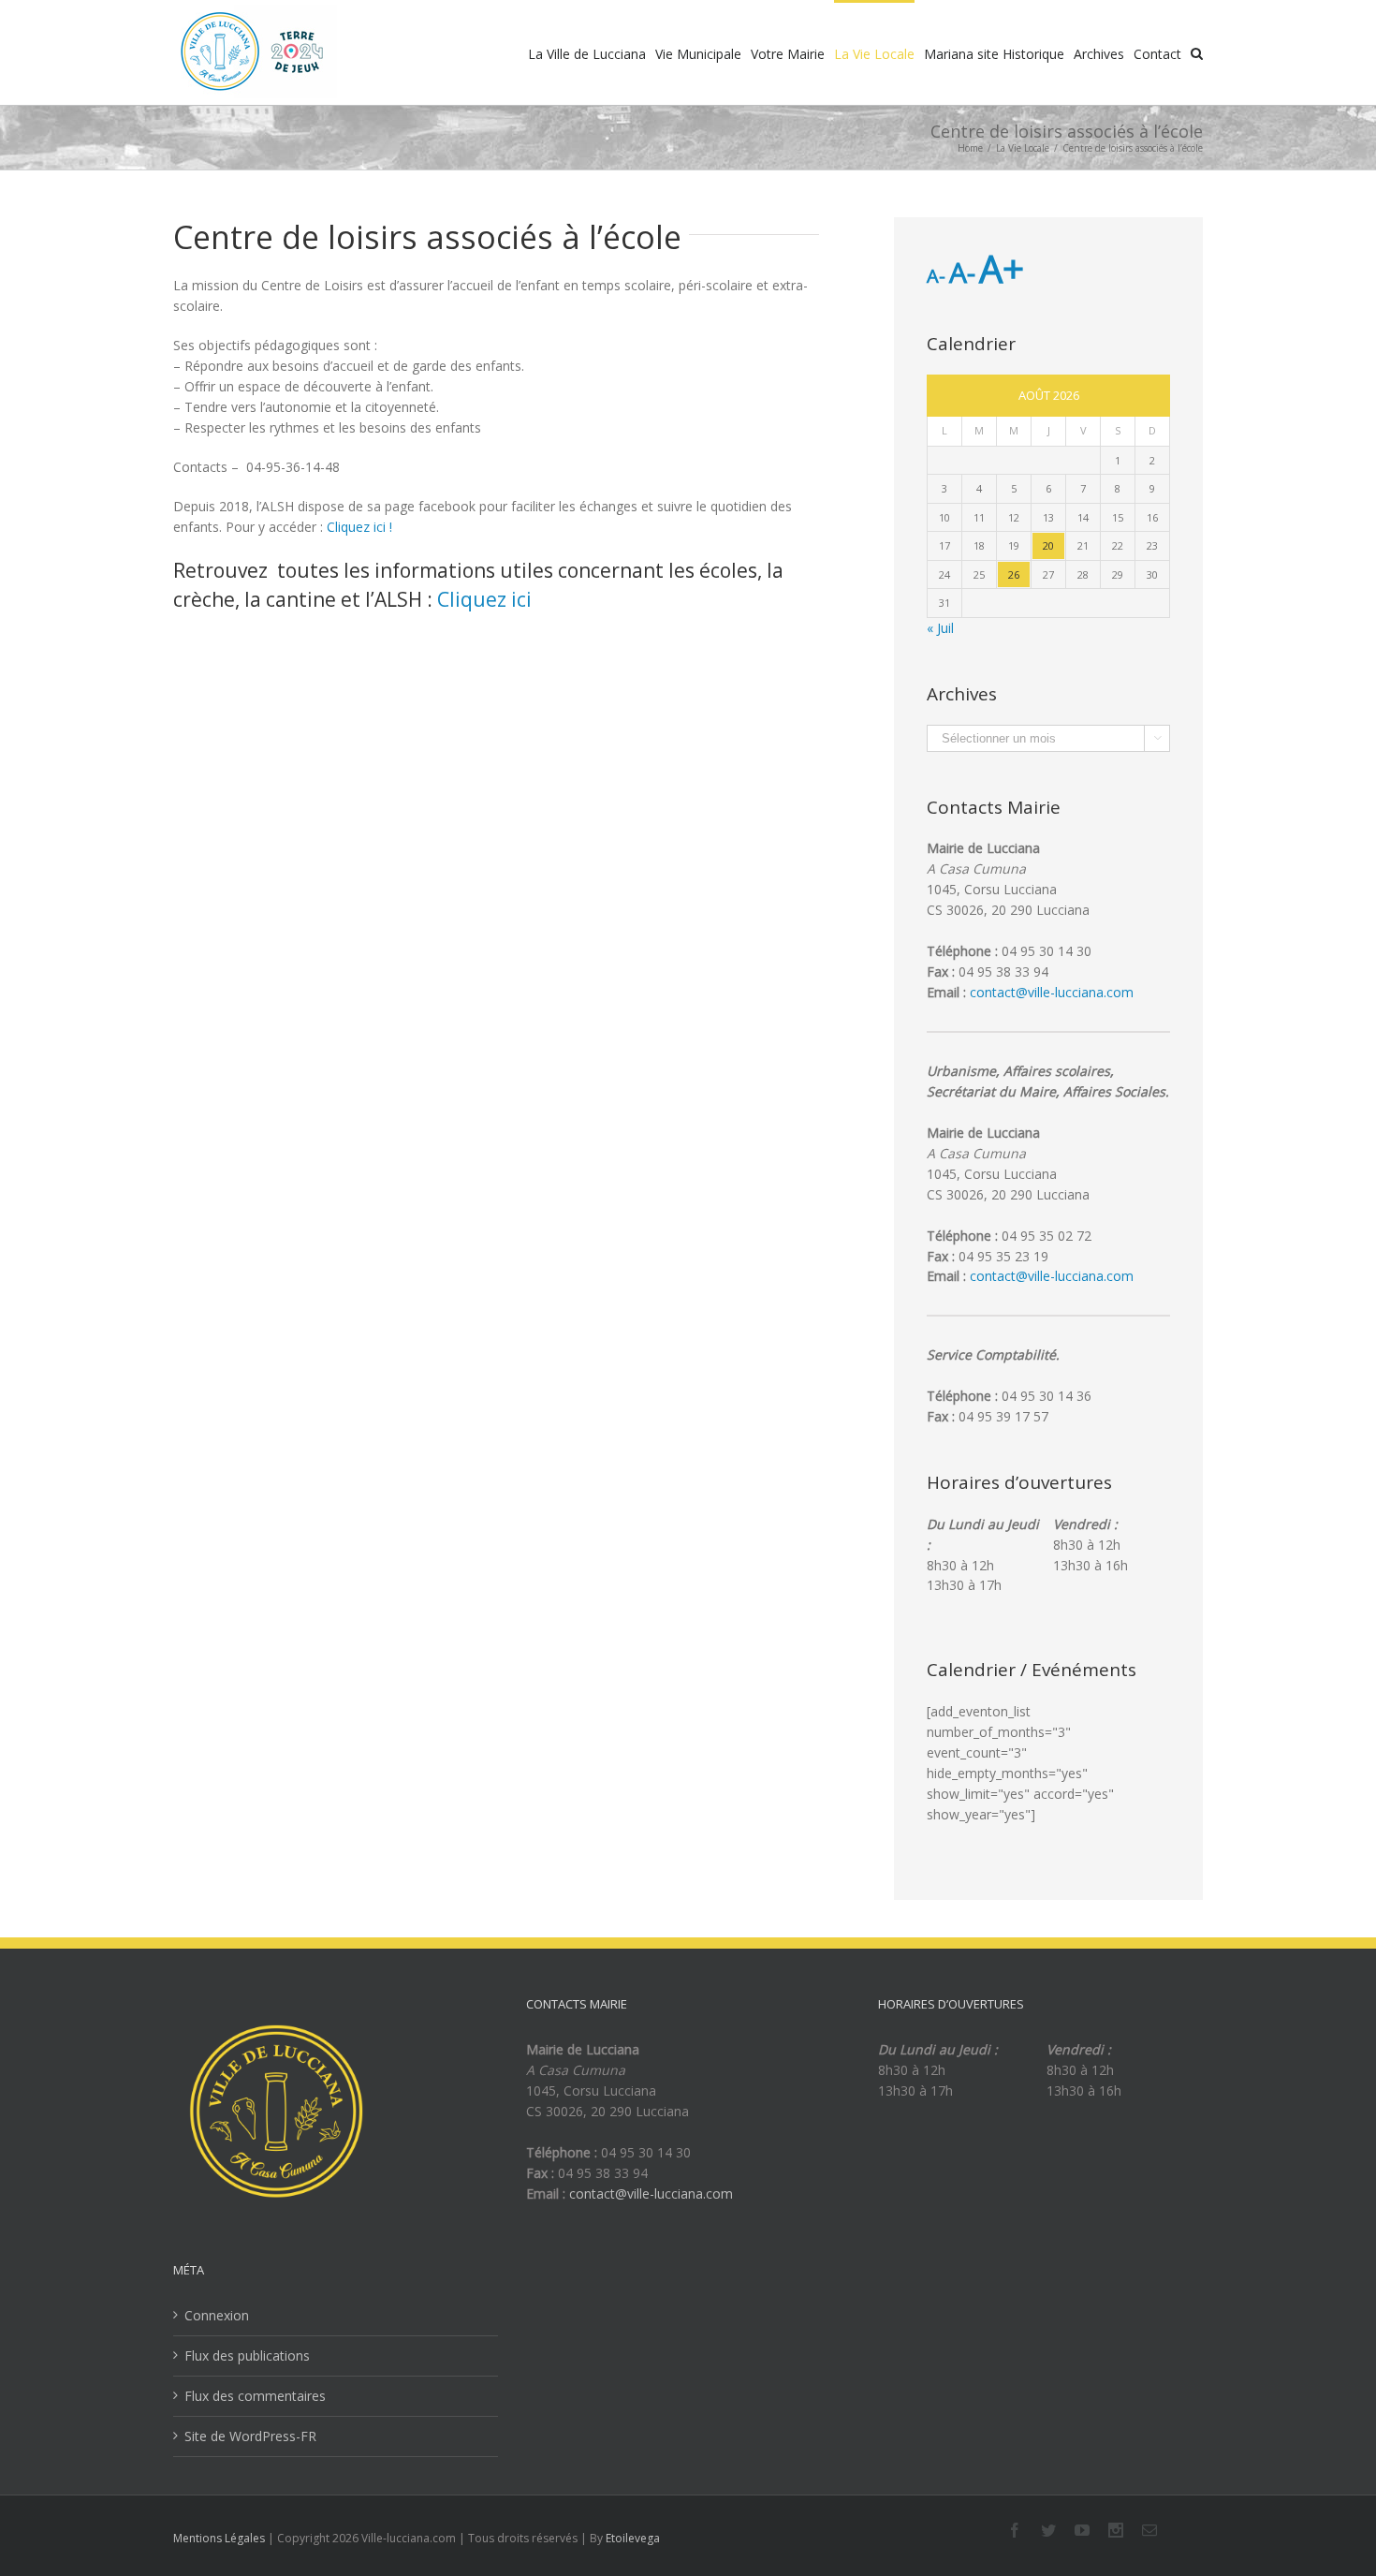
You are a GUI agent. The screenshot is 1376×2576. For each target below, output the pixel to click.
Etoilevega (633, 2538)
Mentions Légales (219, 2538)
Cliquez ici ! (359, 527)
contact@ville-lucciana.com (1052, 992)
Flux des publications (247, 2355)
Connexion (217, 2315)
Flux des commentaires (255, 2396)
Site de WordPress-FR (250, 2436)
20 (1048, 545)
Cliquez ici (484, 599)
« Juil (940, 628)
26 (1014, 574)
